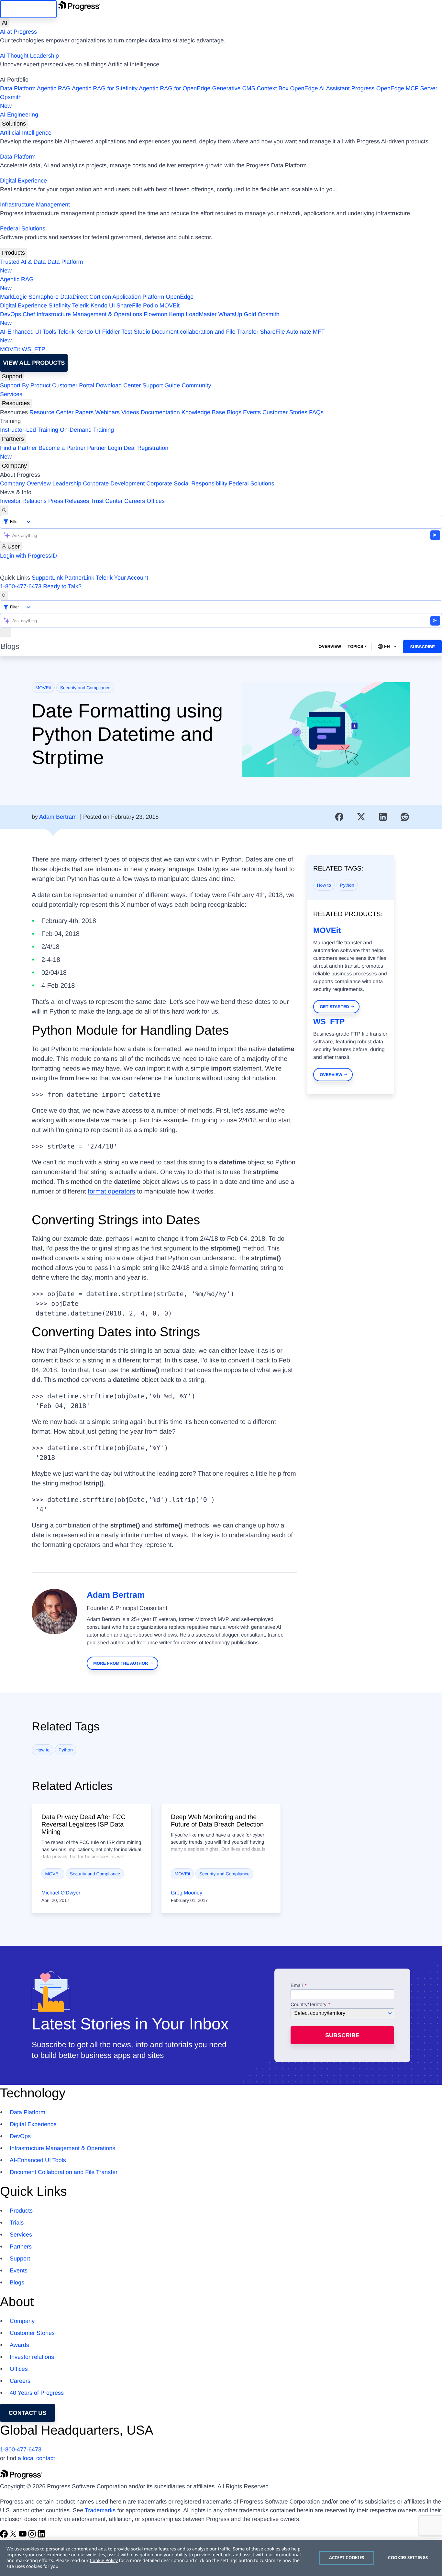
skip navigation (28, 9)
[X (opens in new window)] (14, 2536)
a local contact (36, 2458)
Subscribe (422, 647)
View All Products (34, 363)
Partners (13, 439)
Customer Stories (285, 412)
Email (297, 1986)
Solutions (14, 124)
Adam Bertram (58, 817)
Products (13, 253)
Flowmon (155, 314)
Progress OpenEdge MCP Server (394, 88)
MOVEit (170, 305)
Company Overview (25, 483)
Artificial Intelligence (26, 133)
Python (347, 885)
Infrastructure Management (35, 205)
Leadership (67, 483)
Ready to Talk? (62, 586)
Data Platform (18, 88)
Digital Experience (23, 181)
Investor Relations (23, 501)
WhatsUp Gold (237, 314)
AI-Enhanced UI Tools (28, 332)
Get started (334, 1007)
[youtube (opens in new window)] (23, 2536)
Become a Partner (62, 448)
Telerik (81, 305)
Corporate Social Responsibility (187, 483)
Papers (84, 412)
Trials (17, 2223)
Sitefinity (60, 305)
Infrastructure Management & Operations (89, 314)
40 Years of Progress (37, 2393)
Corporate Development (114, 483)
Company (14, 466)
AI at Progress (18, 32)
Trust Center (107, 501)
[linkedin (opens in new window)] (41, 2536)
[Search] (4, 510)
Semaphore (44, 297)
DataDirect (74, 297)
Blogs (234, 412)
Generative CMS (233, 88)
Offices (156, 501)
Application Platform (138, 297)
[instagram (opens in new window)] (33, 2536)
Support (12, 376)
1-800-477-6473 (21, 586)
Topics (355, 646)
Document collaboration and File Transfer (205, 332)
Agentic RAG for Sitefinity (105, 88)
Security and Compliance (85, 688)
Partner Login (105, 448)
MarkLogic (13, 297)
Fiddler (111, 332)
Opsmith (11, 101)
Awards (19, 2345)
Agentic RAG (54, 88)
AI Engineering (19, 115)
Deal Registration (84, 452)
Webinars (107, 412)
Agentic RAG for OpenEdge (175, 88)
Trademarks (100, 2510)
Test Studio (136, 332)
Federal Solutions (23, 228)
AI (5, 23)
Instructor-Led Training (29, 430)
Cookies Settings (408, 2558)
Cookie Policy (104, 2561)
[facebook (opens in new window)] (5, 2536)
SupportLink (47, 578)
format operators (111, 1192)
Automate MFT (162, 336)
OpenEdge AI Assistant (320, 88)
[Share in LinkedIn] (383, 817)
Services (11, 394)
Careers (135, 501)
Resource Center (51, 412)
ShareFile (129, 305)
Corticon (100, 297)
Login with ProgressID (28, 556)
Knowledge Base (203, 412)
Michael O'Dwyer (61, 1893)
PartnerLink (79, 578)
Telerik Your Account (122, 578)
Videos (130, 412)
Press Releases (69, 501)
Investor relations (32, 2357)
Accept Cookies (347, 2558)
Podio (150, 305)
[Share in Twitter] (361, 817)
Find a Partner (18, 448)
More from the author (121, 1663)
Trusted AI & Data (23, 262)
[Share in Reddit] (405, 817)
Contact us (28, 2413)
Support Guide (161, 385)
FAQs (316, 412)
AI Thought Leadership (29, 56)
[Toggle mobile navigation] (6, 632)
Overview (330, 646)
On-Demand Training (87, 430)
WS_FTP (33, 349)
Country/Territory (309, 2005)
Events (252, 412)
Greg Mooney (187, 1893)
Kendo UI (103, 305)
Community (196, 385)
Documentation (160, 412)
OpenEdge (180, 297)
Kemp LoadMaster (193, 314)
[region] (221, 2558)
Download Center (118, 385)
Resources (16, 403)
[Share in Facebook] (339, 817)
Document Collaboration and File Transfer (64, 2172)
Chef (29, 314)
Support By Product (25, 385)
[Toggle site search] (4, 596)
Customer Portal (73, 385)
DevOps (11, 314)
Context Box (272, 88)
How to (324, 885)
